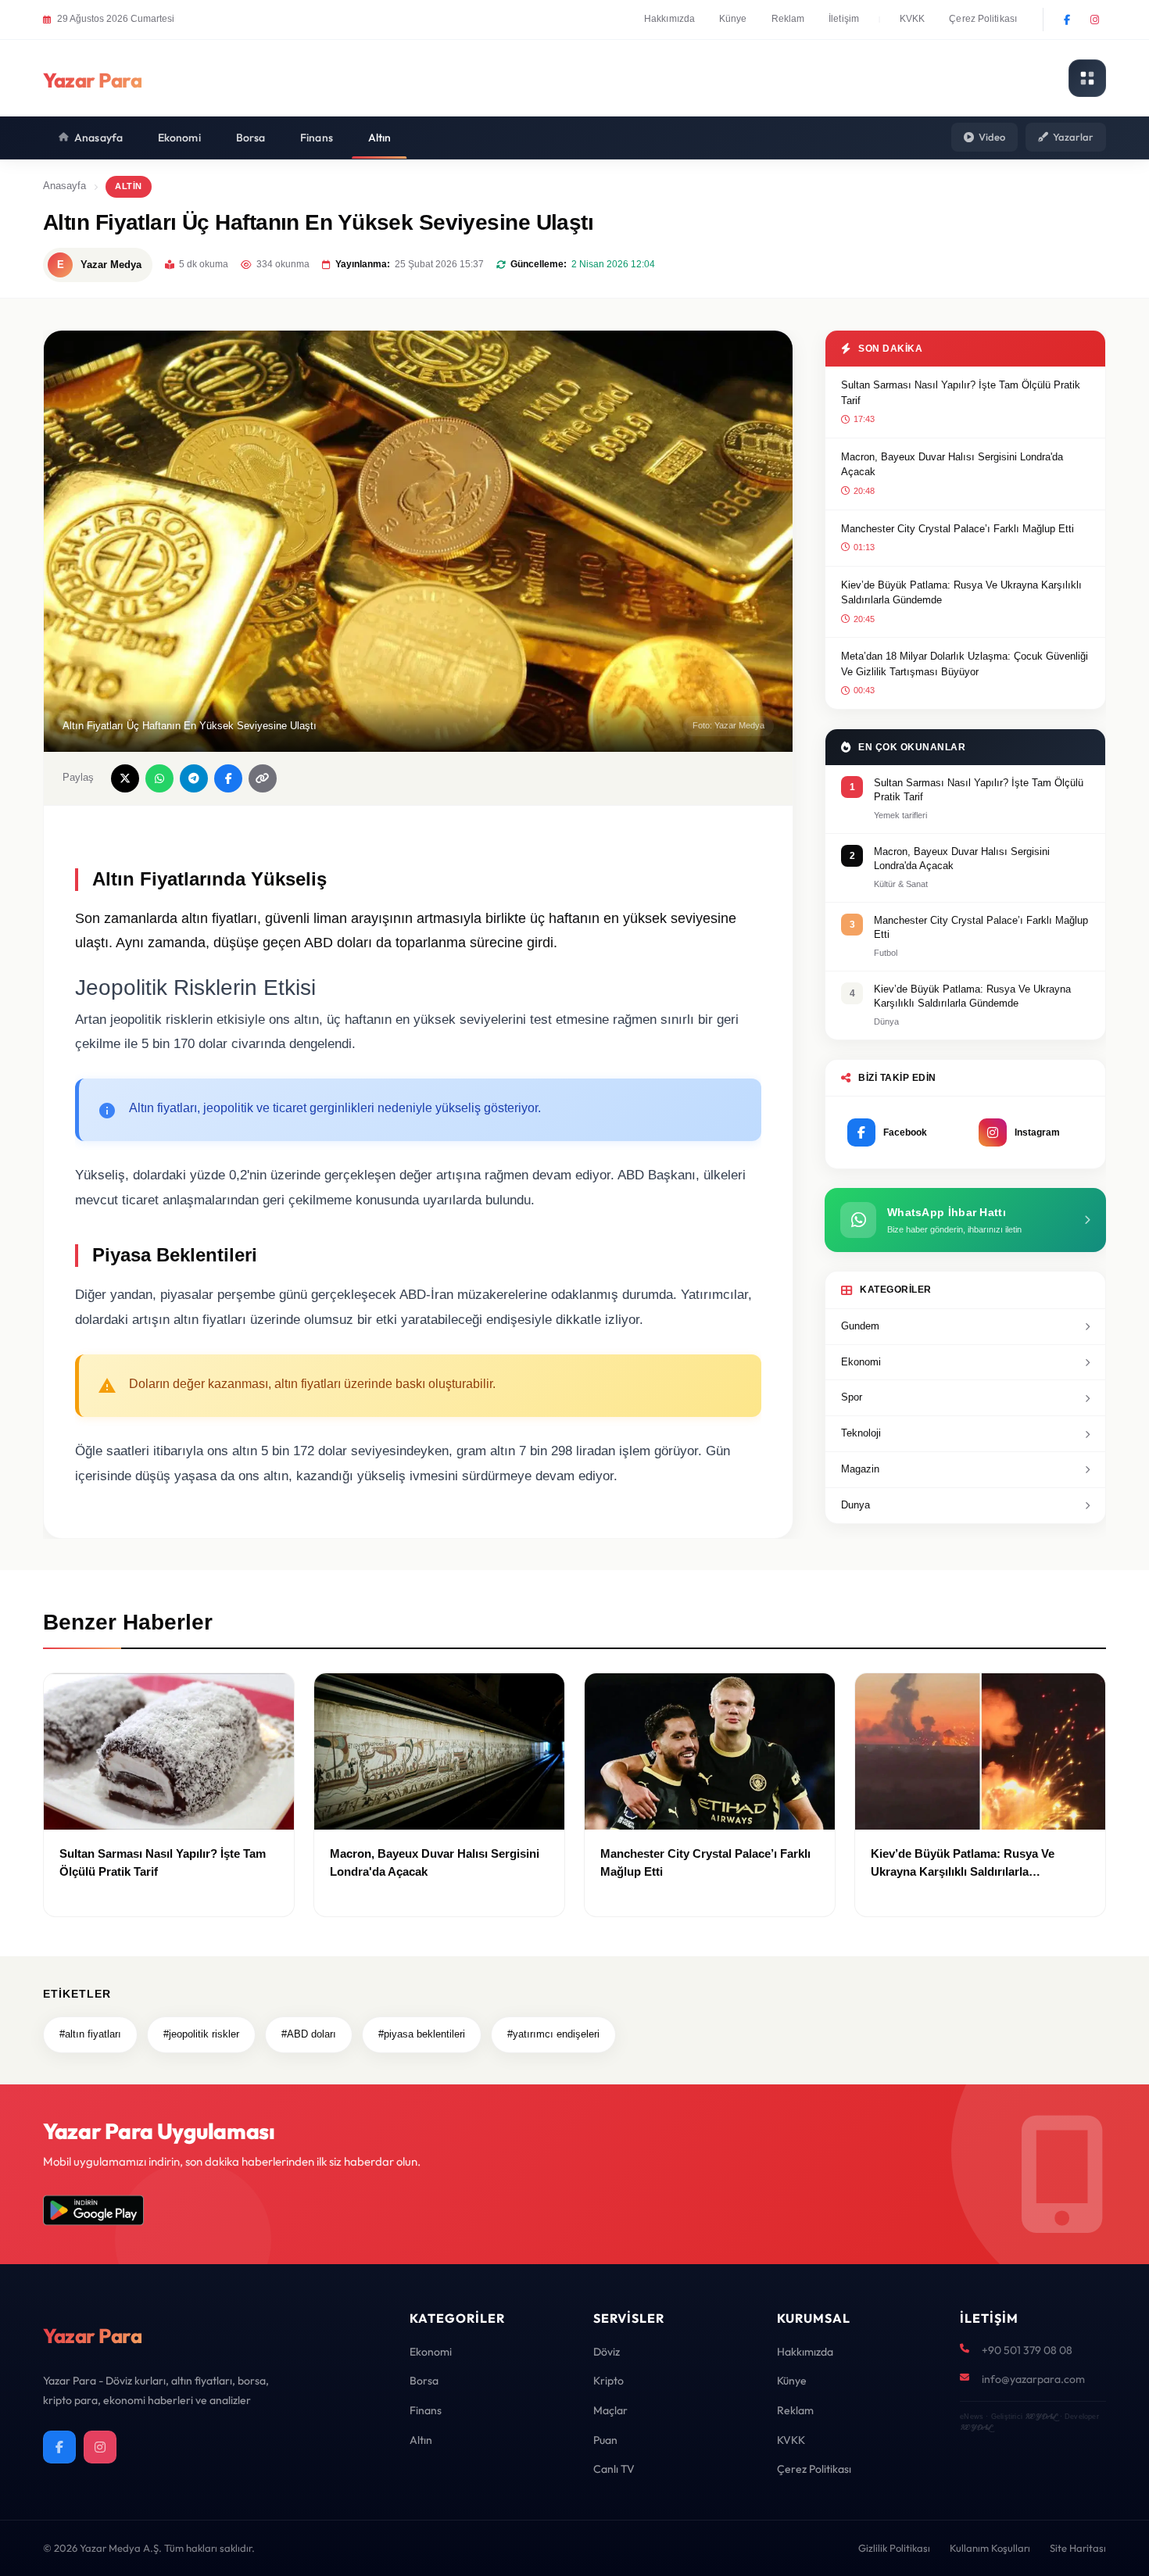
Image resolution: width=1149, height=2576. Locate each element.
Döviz (607, 2352)
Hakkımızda (669, 19)
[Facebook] (1067, 20)
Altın (380, 138)
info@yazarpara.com (1033, 2379)
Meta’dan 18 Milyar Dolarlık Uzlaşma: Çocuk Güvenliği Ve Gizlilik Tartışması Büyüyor (965, 664)
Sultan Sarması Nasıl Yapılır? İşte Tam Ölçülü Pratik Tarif (961, 393)
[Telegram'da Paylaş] (194, 778)
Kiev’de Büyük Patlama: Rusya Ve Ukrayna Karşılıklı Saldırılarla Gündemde (961, 593)
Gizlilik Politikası (894, 2548)
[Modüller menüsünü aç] (1087, 78)
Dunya (855, 1505)
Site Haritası (1078, 2548)
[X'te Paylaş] (125, 778)
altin (129, 186)
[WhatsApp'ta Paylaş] (159, 778)
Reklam (788, 19)
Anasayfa (98, 138)
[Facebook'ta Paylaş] (228, 778)
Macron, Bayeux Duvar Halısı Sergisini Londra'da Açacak (952, 465)
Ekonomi (179, 138)
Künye (733, 19)
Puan (605, 2440)
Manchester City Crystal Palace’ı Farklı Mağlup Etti (957, 529)
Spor (852, 1397)
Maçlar (610, 2410)
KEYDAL (1041, 2416)
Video (992, 137)
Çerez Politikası (983, 19)
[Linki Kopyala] (263, 778)
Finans (317, 138)
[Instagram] (1094, 20)
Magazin (860, 1469)
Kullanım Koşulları (990, 2548)
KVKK (912, 19)
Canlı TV (614, 2469)
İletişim (844, 19)
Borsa (251, 138)
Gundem (860, 1326)
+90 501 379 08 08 (1027, 2350)
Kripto (609, 2381)
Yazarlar (1073, 137)
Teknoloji (861, 1433)
